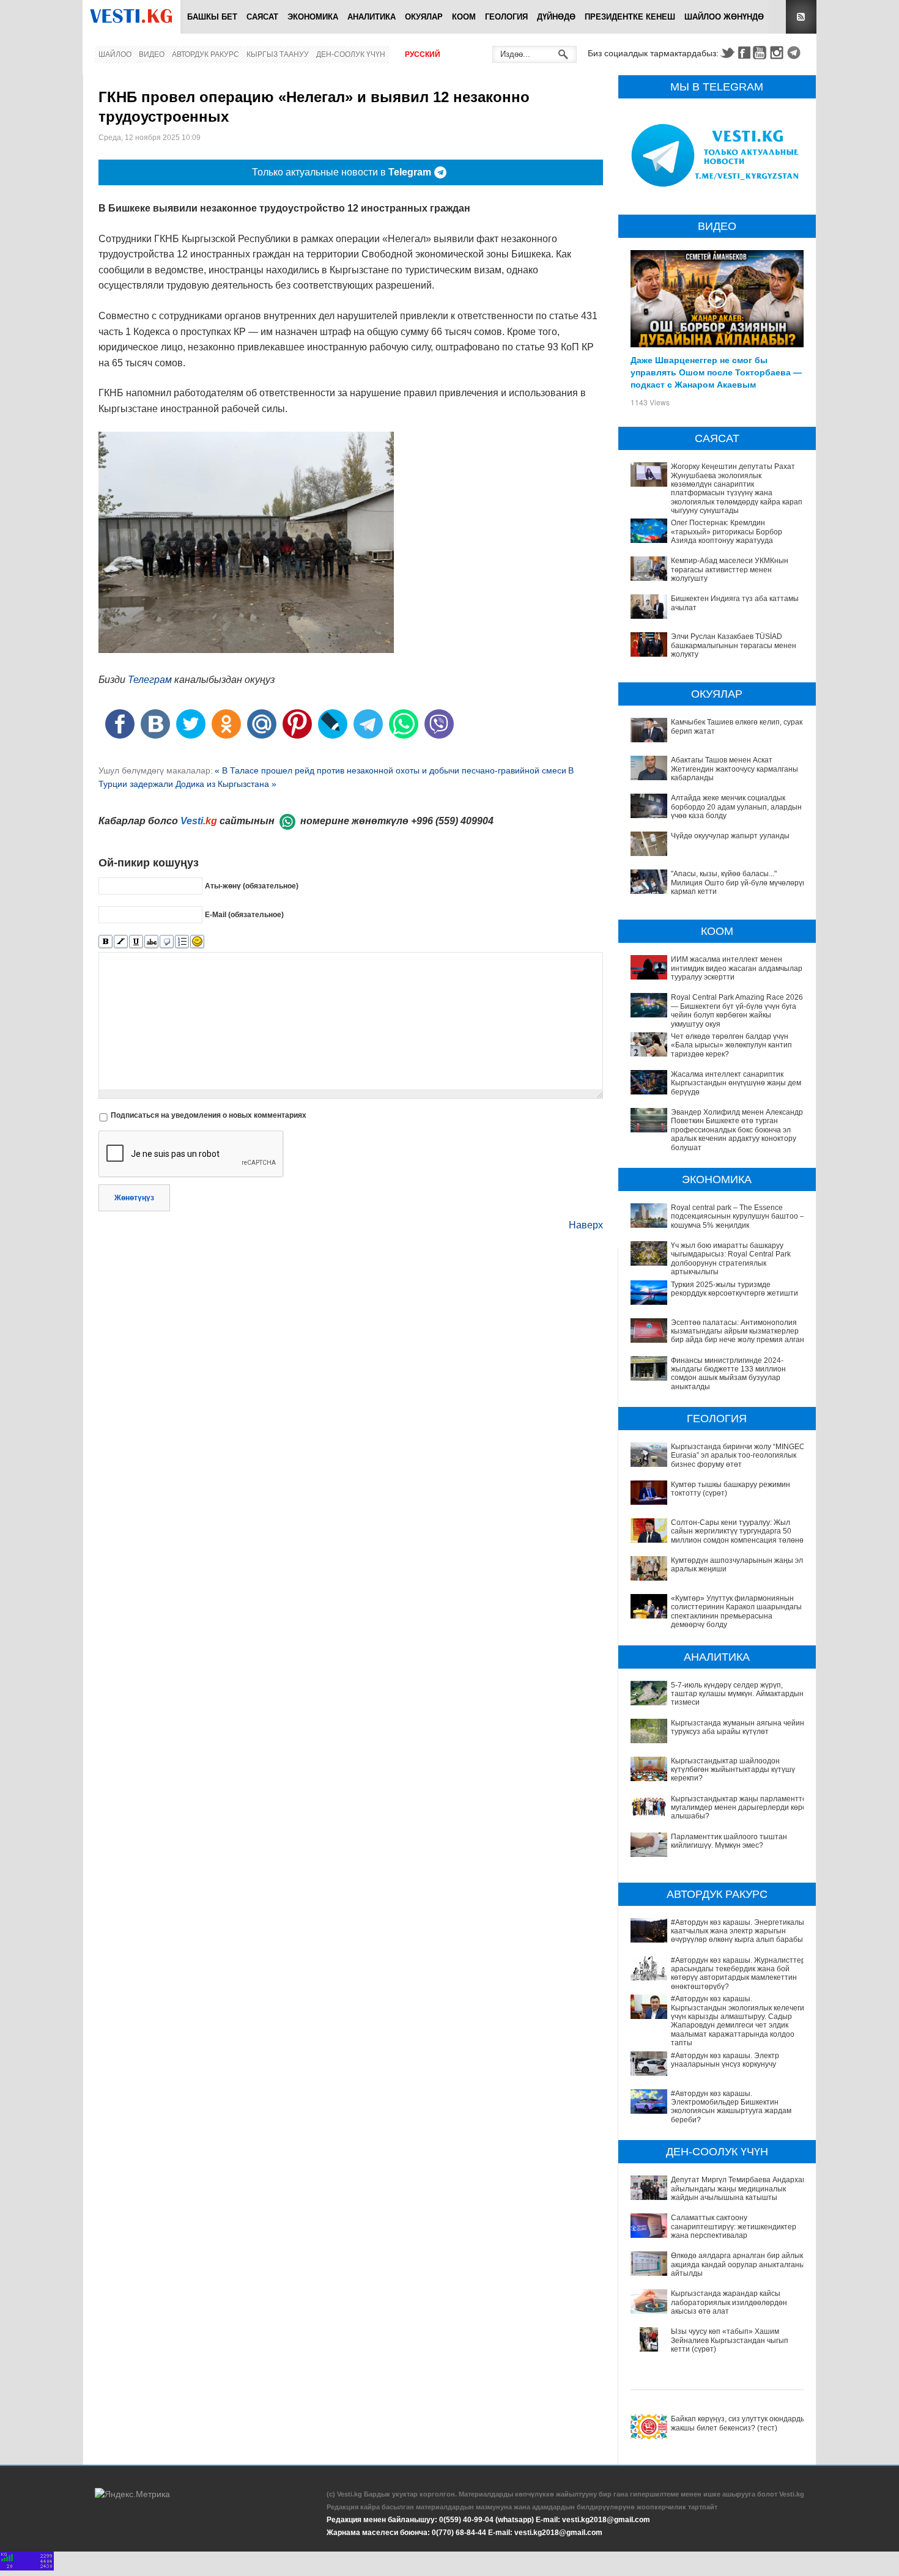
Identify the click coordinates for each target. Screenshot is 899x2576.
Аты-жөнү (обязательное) (252, 886)
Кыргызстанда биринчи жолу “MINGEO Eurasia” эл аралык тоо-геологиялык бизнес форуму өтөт (738, 1456)
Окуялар (424, 17)
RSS (801, 17)
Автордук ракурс (205, 54)
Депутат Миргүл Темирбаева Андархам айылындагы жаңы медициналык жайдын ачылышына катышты (739, 2189)
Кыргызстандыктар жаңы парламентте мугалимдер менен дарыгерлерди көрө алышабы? (739, 1808)
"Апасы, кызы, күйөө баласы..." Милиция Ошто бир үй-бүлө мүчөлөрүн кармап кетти (739, 883)
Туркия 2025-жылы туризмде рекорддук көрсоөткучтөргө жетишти (734, 1289)
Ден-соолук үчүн (351, 54)
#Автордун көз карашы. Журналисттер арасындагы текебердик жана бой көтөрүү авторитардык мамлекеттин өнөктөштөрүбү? (738, 1973)
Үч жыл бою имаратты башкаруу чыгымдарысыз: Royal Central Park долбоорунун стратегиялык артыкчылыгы (731, 1259)
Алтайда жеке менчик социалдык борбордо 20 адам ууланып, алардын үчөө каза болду (736, 807)
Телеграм (150, 680)
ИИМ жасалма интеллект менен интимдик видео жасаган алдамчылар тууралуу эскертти (737, 968)
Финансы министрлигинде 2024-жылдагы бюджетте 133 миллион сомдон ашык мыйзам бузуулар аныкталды (728, 1374)
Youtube (761, 53)
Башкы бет (212, 17)
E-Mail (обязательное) (244, 915)
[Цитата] (167, 942)
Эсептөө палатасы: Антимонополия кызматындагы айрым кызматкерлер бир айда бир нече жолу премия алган (738, 1331)
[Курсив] (121, 942)
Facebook (744, 53)
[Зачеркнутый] (151, 942)
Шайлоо (115, 54)
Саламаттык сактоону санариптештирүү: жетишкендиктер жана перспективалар (734, 2227)
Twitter (727, 53)
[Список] (182, 942)
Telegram (796, 53)
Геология (506, 17)
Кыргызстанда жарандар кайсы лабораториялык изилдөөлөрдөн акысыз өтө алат (729, 2302)
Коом (464, 17)
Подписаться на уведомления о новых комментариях (209, 1115)
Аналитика (372, 17)
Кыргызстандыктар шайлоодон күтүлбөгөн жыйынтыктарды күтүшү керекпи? (733, 1770)
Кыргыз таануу (278, 54)
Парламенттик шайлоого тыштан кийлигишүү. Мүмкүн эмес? (729, 1841)
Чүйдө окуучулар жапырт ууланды (730, 836)
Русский (423, 54)
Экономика (313, 17)
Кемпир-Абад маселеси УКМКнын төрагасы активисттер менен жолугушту (730, 570)
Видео (152, 54)
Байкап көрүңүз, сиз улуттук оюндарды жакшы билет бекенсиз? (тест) (738, 2423)
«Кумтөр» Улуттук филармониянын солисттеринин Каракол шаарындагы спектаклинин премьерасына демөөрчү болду (736, 1611)
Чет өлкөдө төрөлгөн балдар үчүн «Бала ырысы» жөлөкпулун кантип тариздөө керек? (731, 1045)
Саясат (262, 17)
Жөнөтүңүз (134, 1198)
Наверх (586, 1225)
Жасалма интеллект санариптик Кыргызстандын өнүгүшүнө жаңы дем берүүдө (736, 1083)
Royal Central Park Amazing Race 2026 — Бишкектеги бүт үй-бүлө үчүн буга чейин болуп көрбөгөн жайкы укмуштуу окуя (737, 1010)
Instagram (779, 53)
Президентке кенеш (630, 17)
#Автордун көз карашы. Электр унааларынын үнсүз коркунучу (725, 2060)
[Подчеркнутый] (136, 942)
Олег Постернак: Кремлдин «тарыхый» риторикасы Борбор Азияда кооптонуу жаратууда (727, 532)
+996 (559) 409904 (452, 821)
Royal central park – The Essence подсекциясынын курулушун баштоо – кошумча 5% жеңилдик (738, 1216)
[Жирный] (105, 942)
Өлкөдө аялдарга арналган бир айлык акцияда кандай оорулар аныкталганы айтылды (738, 2264)
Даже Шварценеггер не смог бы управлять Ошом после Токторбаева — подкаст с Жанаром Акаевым (716, 372)
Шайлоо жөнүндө (724, 17)
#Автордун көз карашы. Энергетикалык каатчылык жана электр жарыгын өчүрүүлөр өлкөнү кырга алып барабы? (739, 1931)
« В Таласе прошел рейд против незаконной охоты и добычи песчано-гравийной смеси (390, 770)
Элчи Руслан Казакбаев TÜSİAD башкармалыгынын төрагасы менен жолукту (734, 645)
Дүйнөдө (556, 17)
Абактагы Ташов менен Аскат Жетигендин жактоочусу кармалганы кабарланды (734, 769)
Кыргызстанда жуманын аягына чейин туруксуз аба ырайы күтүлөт (738, 1727)
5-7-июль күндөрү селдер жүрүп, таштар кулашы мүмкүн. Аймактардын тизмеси (737, 1694)
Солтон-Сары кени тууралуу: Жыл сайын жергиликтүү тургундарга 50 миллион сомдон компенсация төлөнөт (739, 1531)
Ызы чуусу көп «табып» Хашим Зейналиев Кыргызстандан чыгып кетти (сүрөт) (730, 2340)
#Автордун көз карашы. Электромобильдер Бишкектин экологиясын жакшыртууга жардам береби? (731, 2107)
